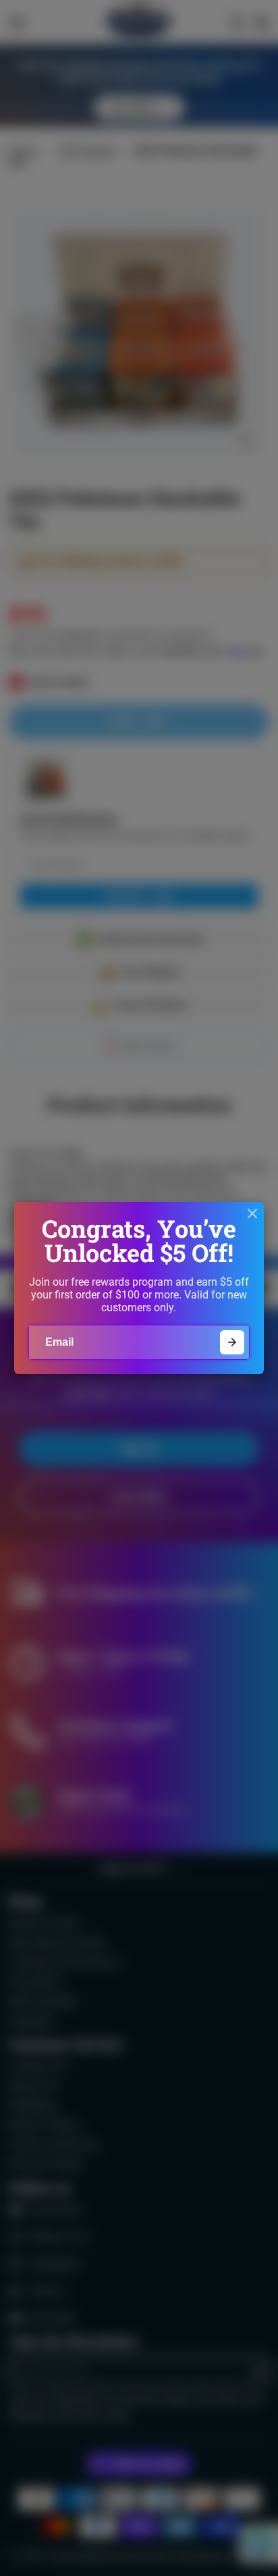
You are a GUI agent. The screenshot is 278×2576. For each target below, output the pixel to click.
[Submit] (232, 1343)
